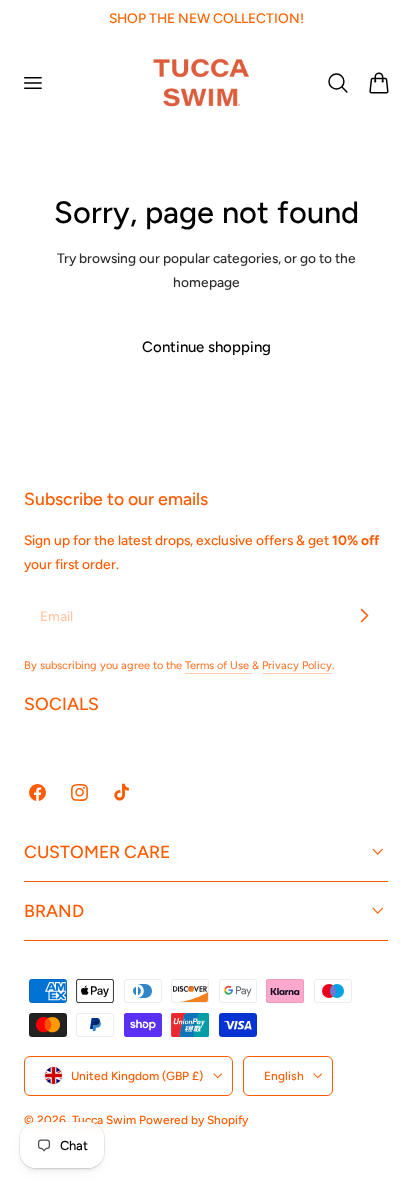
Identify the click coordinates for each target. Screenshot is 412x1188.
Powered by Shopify (193, 1120)
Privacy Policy (297, 665)
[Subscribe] (364, 615)
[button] (32, 82)
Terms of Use (218, 665)
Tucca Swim (104, 1120)
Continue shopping (206, 347)
